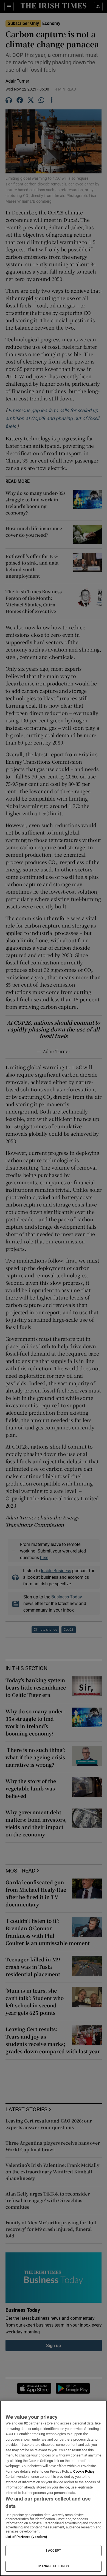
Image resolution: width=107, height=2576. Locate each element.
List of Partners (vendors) (26, 2537)
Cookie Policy (84, 2471)
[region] (54, 2488)
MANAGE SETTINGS (54, 2566)
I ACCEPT (54, 2551)
